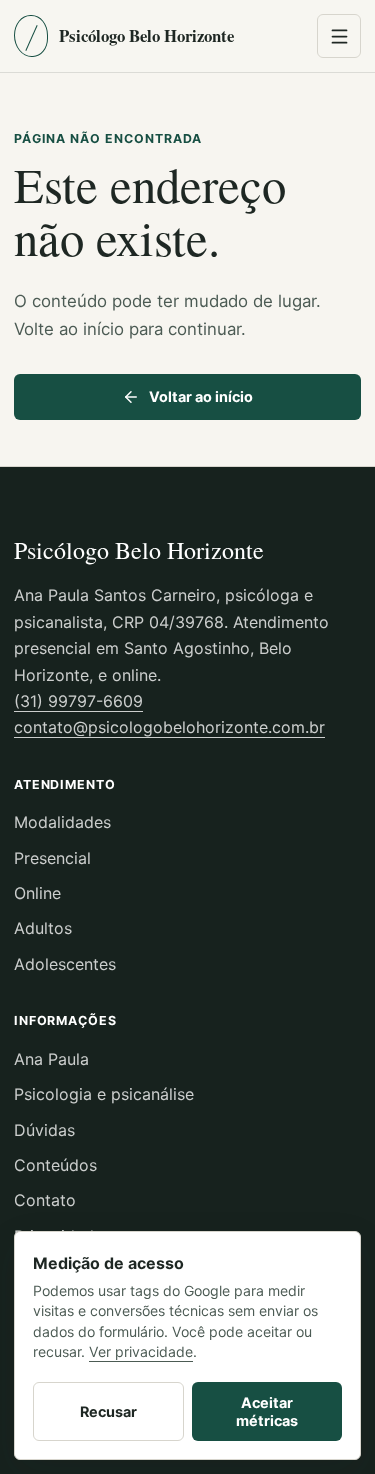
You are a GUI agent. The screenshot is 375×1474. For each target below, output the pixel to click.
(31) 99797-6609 (78, 701)
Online (37, 893)
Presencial (52, 858)
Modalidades (62, 822)
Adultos (43, 928)
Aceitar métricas (267, 1411)
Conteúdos (55, 1165)
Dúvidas (44, 1130)
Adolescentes (65, 964)
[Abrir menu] (339, 36)
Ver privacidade (141, 1351)
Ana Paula (51, 1059)
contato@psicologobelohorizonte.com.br (169, 727)
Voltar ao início (201, 396)
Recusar (108, 1411)
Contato (45, 1200)
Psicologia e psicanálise (104, 1094)
